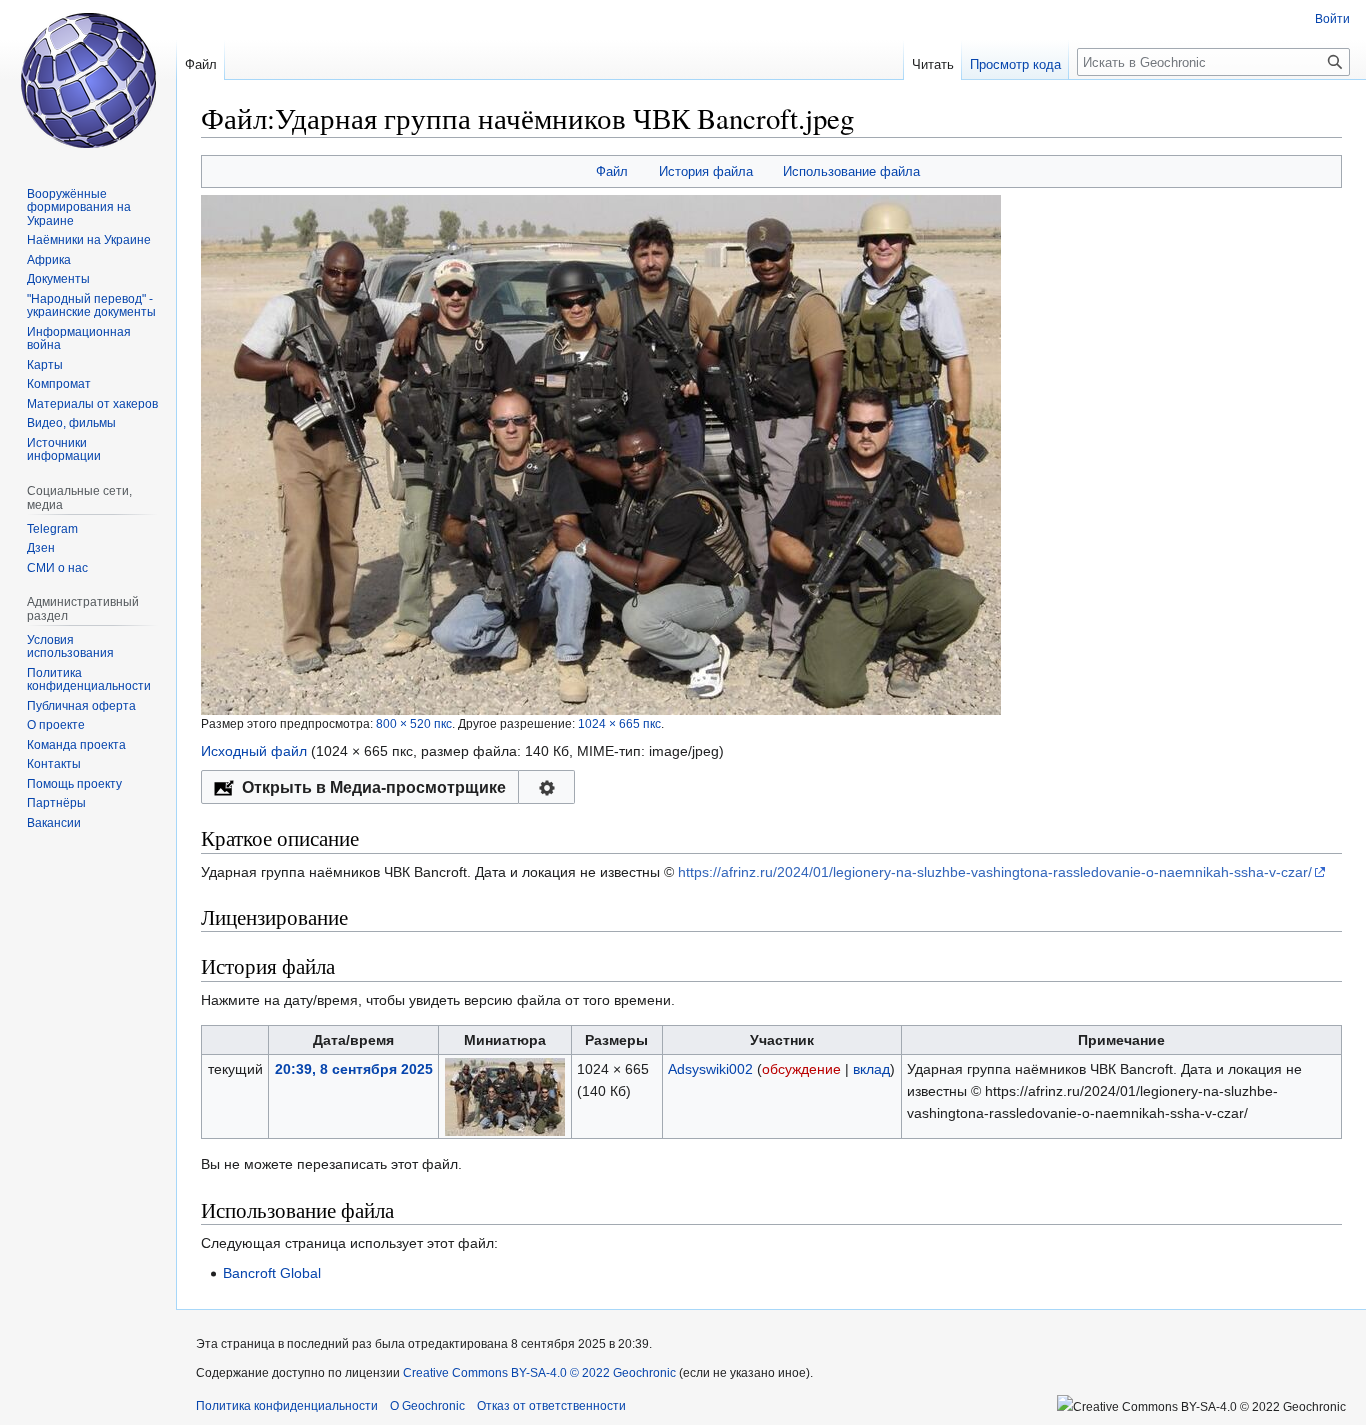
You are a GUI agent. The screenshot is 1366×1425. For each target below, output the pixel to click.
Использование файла (851, 171)
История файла (706, 171)
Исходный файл (254, 751)
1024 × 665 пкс (619, 723)
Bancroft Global (272, 1273)
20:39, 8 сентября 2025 (354, 1069)
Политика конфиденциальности (287, 1406)
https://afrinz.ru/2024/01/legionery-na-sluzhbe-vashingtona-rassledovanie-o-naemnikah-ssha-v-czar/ (995, 872)
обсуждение (801, 1069)
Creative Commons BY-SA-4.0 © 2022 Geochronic (539, 1373)
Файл (612, 171)
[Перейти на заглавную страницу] (88, 80)
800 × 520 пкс (414, 723)
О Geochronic (427, 1406)
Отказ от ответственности (551, 1406)
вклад (871, 1069)
